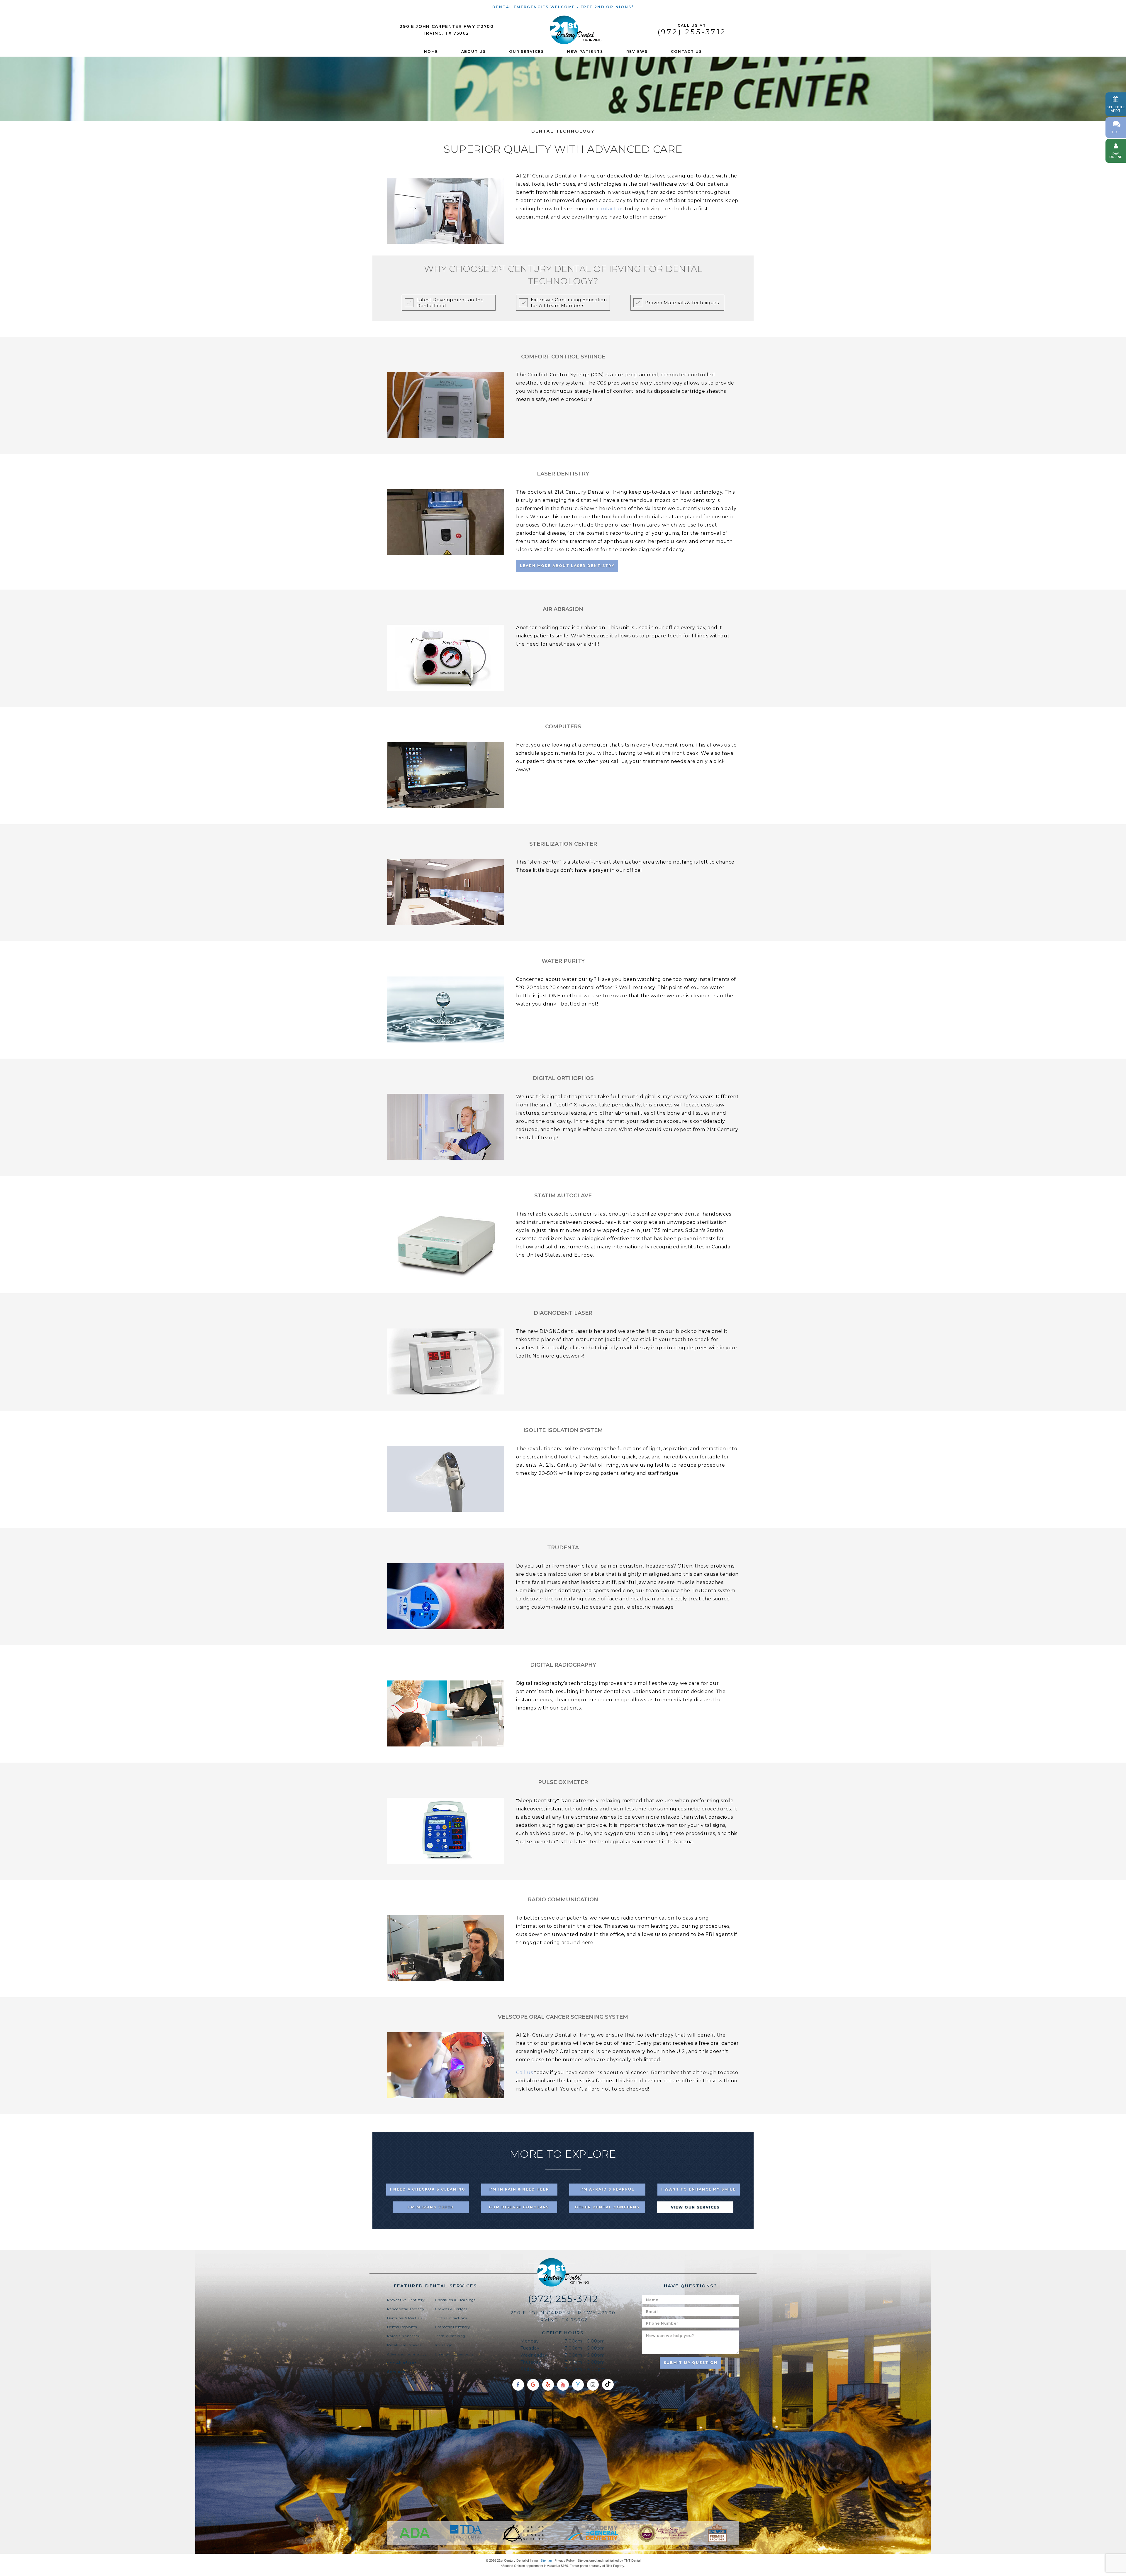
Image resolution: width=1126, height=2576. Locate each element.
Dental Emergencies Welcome (534, 7)
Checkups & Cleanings (455, 2300)
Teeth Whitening (450, 2336)
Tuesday (530, 2348)
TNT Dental (632, 2560)
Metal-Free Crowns (404, 2345)
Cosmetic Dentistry (452, 2327)
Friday (528, 2369)
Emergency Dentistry (454, 2354)
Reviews (637, 51)
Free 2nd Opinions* (607, 7)
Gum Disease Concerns (519, 2207)
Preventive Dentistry (406, 2300)
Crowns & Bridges (451, 2309)
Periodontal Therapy (406, 2309)
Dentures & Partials (405, 2318)
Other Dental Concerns (607, 2207)
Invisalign (444, 2345)
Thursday (531, 2362)
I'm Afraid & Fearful (607, 2189)
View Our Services (695, 2207)
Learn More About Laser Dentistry (567, 566)
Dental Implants (402, 2327)
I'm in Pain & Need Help (519, 2189)
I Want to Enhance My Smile (699, 2189)
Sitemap (546, 2560)
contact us (610, 209)
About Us (474, 51)
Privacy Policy (565, 2560)
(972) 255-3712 (692, 30)
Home (431, 51)
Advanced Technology (407, 2354)
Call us (524, 2073)
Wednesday (534, 2355)
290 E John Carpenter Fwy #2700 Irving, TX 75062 (447, 30)
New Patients (585, 51)
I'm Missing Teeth (431, 2207)
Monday (530, 2341)
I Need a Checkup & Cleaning (428, 2189)
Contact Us (686, 51)
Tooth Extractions (451, 2318)
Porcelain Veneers (403, 2336)
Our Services (526, 51)
